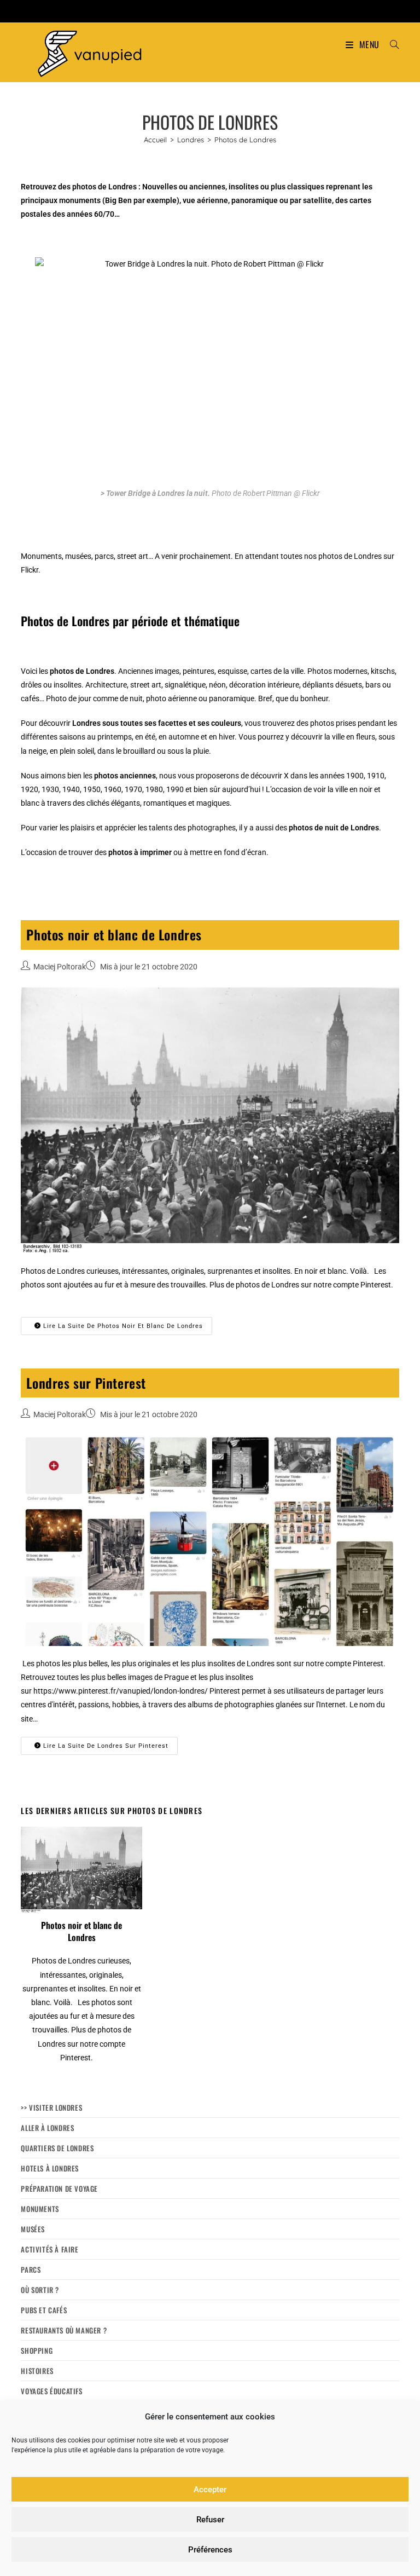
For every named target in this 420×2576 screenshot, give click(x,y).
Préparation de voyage (59, 2188)
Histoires (37, 2371)
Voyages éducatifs (51, 2391)
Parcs (31, 2269)
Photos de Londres (245, 140)
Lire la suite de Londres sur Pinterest (105, 1746)
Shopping (37, 2350)
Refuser (210, 2520)
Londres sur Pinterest (86, 1383)
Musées (33, 2229)
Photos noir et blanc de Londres (114, 934)
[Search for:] (390, 44)
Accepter (210, 2490)
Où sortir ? (40, 2290)
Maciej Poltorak (60, 967)
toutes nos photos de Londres (331, 556)
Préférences (210, 2550)
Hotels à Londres (50, 2168)
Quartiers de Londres (57, 2148)
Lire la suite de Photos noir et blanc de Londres (122, 1326)
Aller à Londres (47, 2128)
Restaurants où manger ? (64, 2330)
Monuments (40, 2209)
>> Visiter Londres (51, 2107)
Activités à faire (49, 2249)
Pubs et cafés (44, 2310)
